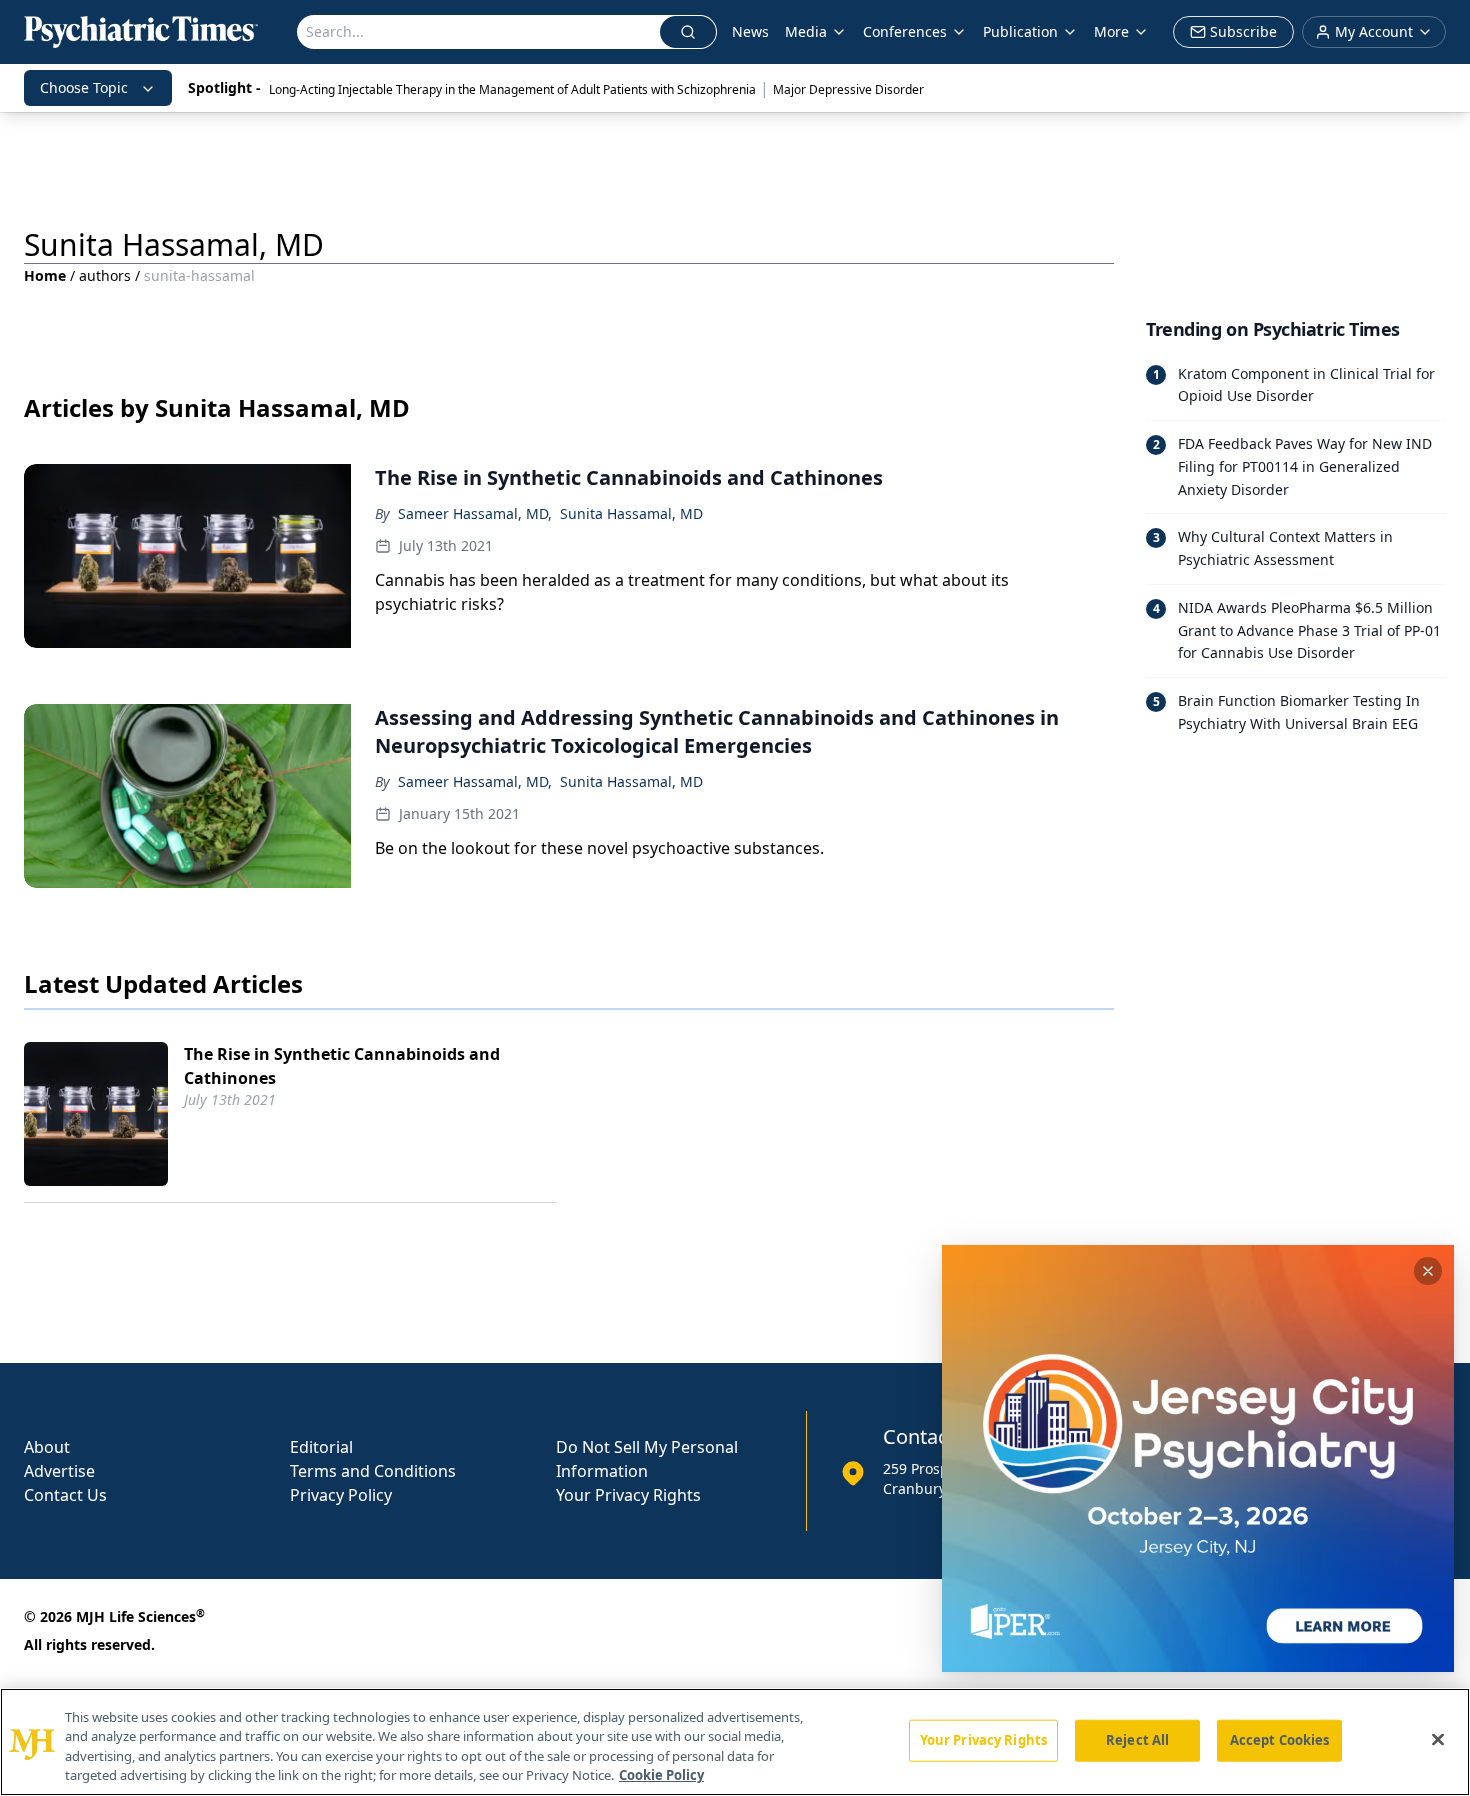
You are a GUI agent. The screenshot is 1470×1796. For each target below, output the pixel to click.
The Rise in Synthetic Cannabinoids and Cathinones (342, 1066)
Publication (1020, 31)
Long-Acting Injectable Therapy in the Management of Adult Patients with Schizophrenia (512, 89)
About (47, 1447)
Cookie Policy (661, 1775)
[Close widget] (1428, 1271)
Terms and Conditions (373, 1471)
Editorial (321, 1447)
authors (105, 275)
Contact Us (65, 1495)
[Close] (1438, 1739)
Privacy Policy (341, 1495)
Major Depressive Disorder (848, 89)
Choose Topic (84, 87)
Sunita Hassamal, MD (631, 513)
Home (45, 275)
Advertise (59, 1471)
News (750, 31)
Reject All (1137, 1740)
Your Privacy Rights (628, 1495)
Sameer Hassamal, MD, (475, 513)
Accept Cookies (1280, 1740)
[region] (735, 1742)
